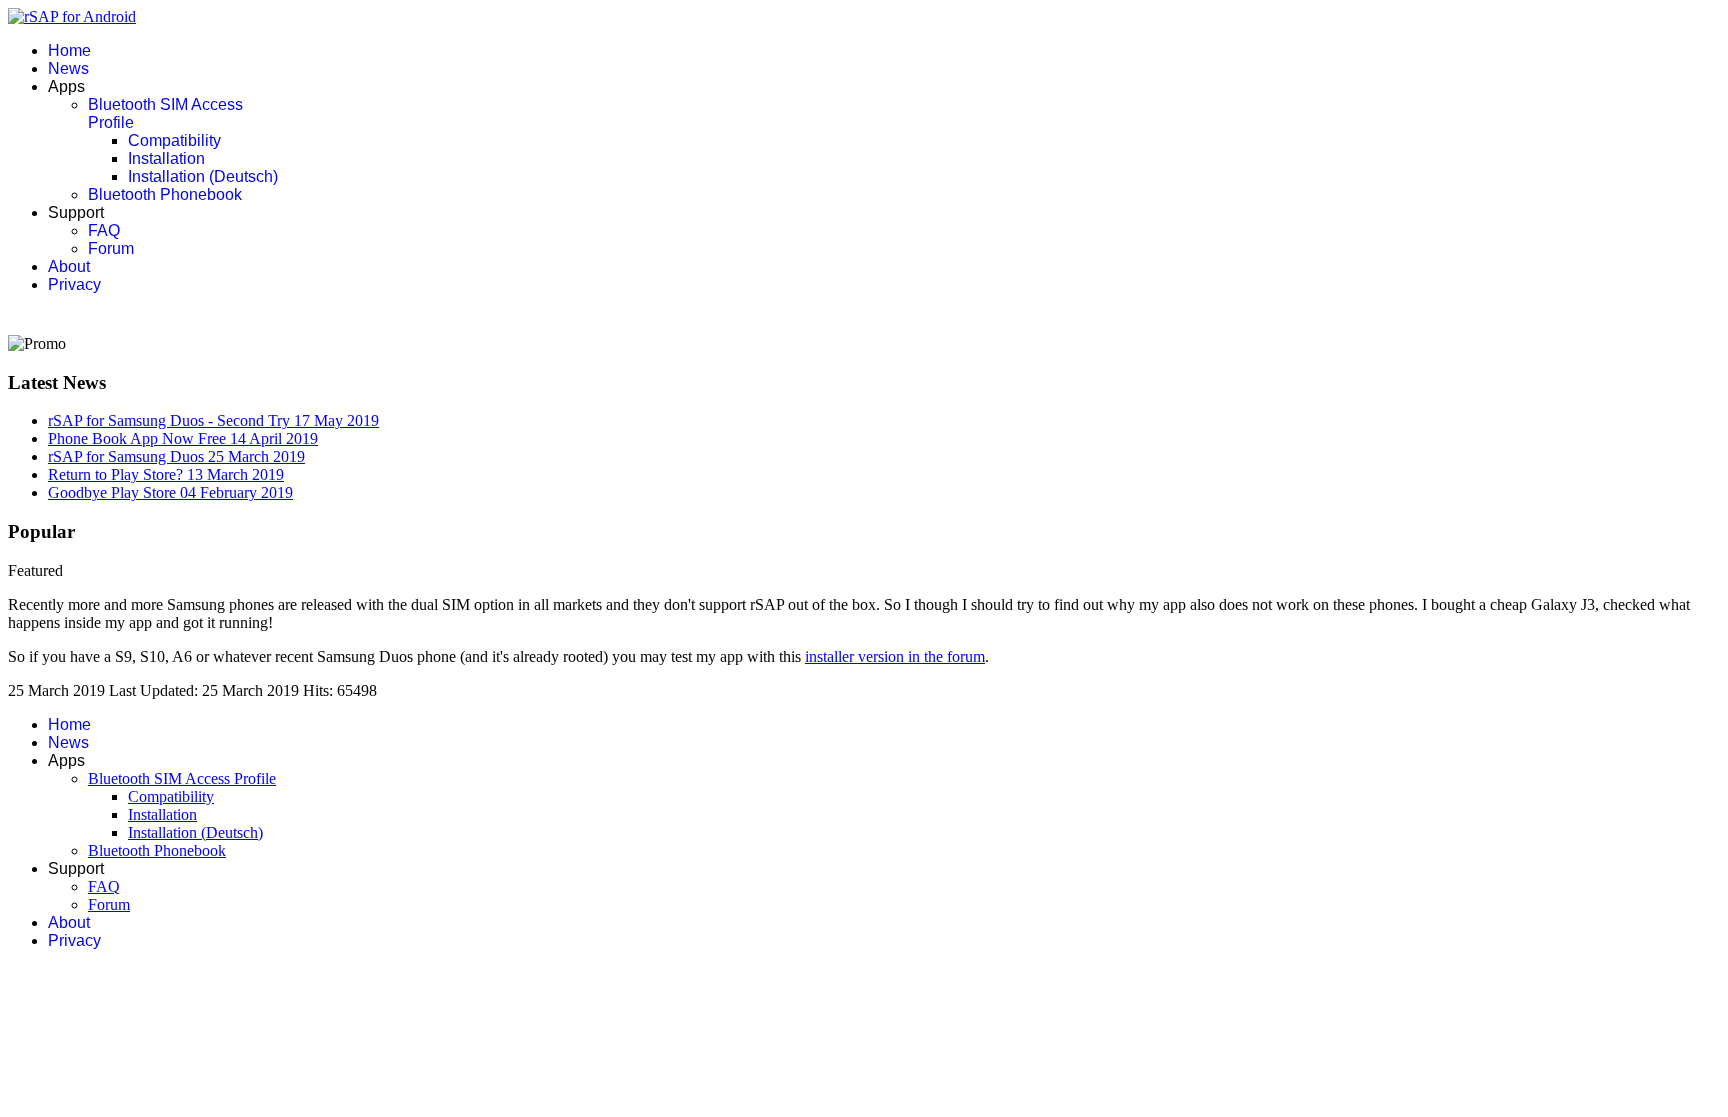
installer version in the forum (895, 656)
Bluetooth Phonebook (165, 194)
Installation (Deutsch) (203, 176)
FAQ (104, 230)
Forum (111, 248)
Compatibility (174, 140)
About (69, 266)
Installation (166, 158)
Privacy (74, 284)
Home (69, 50)
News (68, 68)
